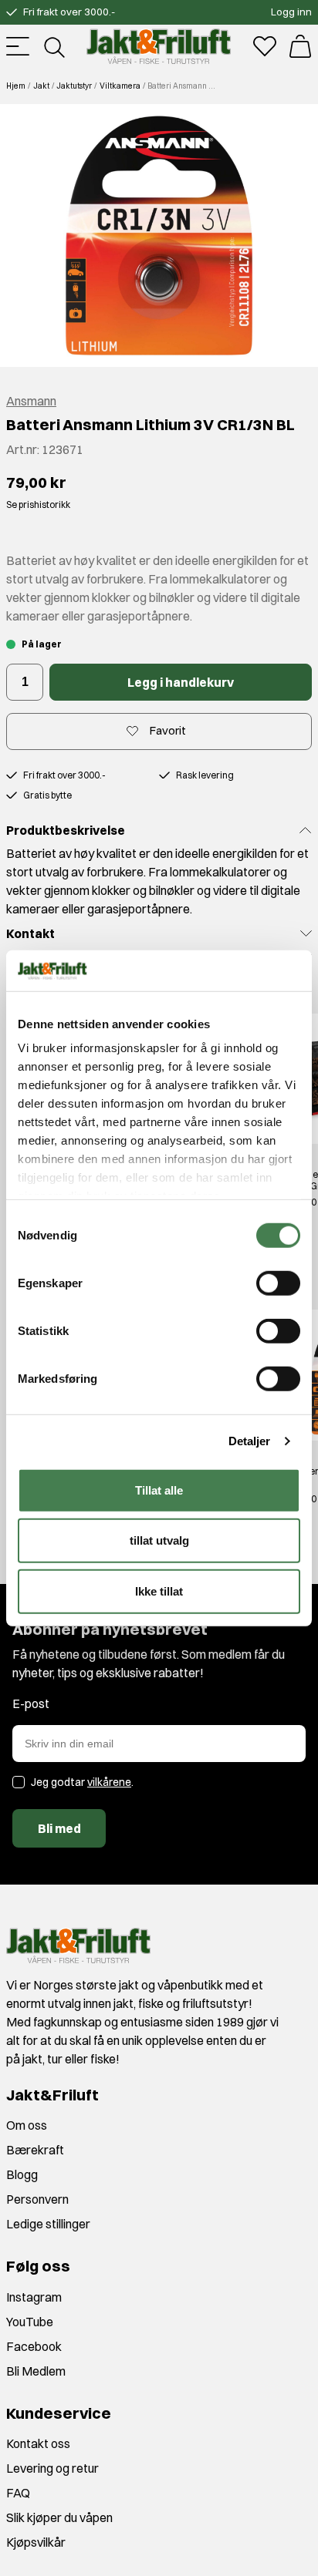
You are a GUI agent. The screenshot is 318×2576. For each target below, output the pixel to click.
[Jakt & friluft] (159, 46)
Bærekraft (35, 2150)
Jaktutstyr (74, 86)
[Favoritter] (265, 46)
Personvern (37, 2199)
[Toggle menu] (18, 46)
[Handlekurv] (300, 46)
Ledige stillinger (48, 2224)
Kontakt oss (38, 2443)
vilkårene (109, 1782)
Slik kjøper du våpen (59, 2517)
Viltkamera (120, 86)
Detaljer (250, 1441)
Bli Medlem (36, 2371)
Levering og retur (52, 2468)
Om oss (27, 2125)
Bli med (59, 1828)
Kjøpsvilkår (36, 2542)
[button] (159, 235)
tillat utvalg (159, 1540)
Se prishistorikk (38, 504)
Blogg (22, 2174)
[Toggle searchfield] (53, 46)
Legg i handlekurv (181, 682)
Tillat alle (159, 1490)
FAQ (18, 2493)
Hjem (16, 86)
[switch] (278, 1283)
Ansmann (31, 401)
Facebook (34, 2346)
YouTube (30, 2322)
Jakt (41, 86)
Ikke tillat (159, 1591)
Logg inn (291, 12)
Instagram (34, 2297)
